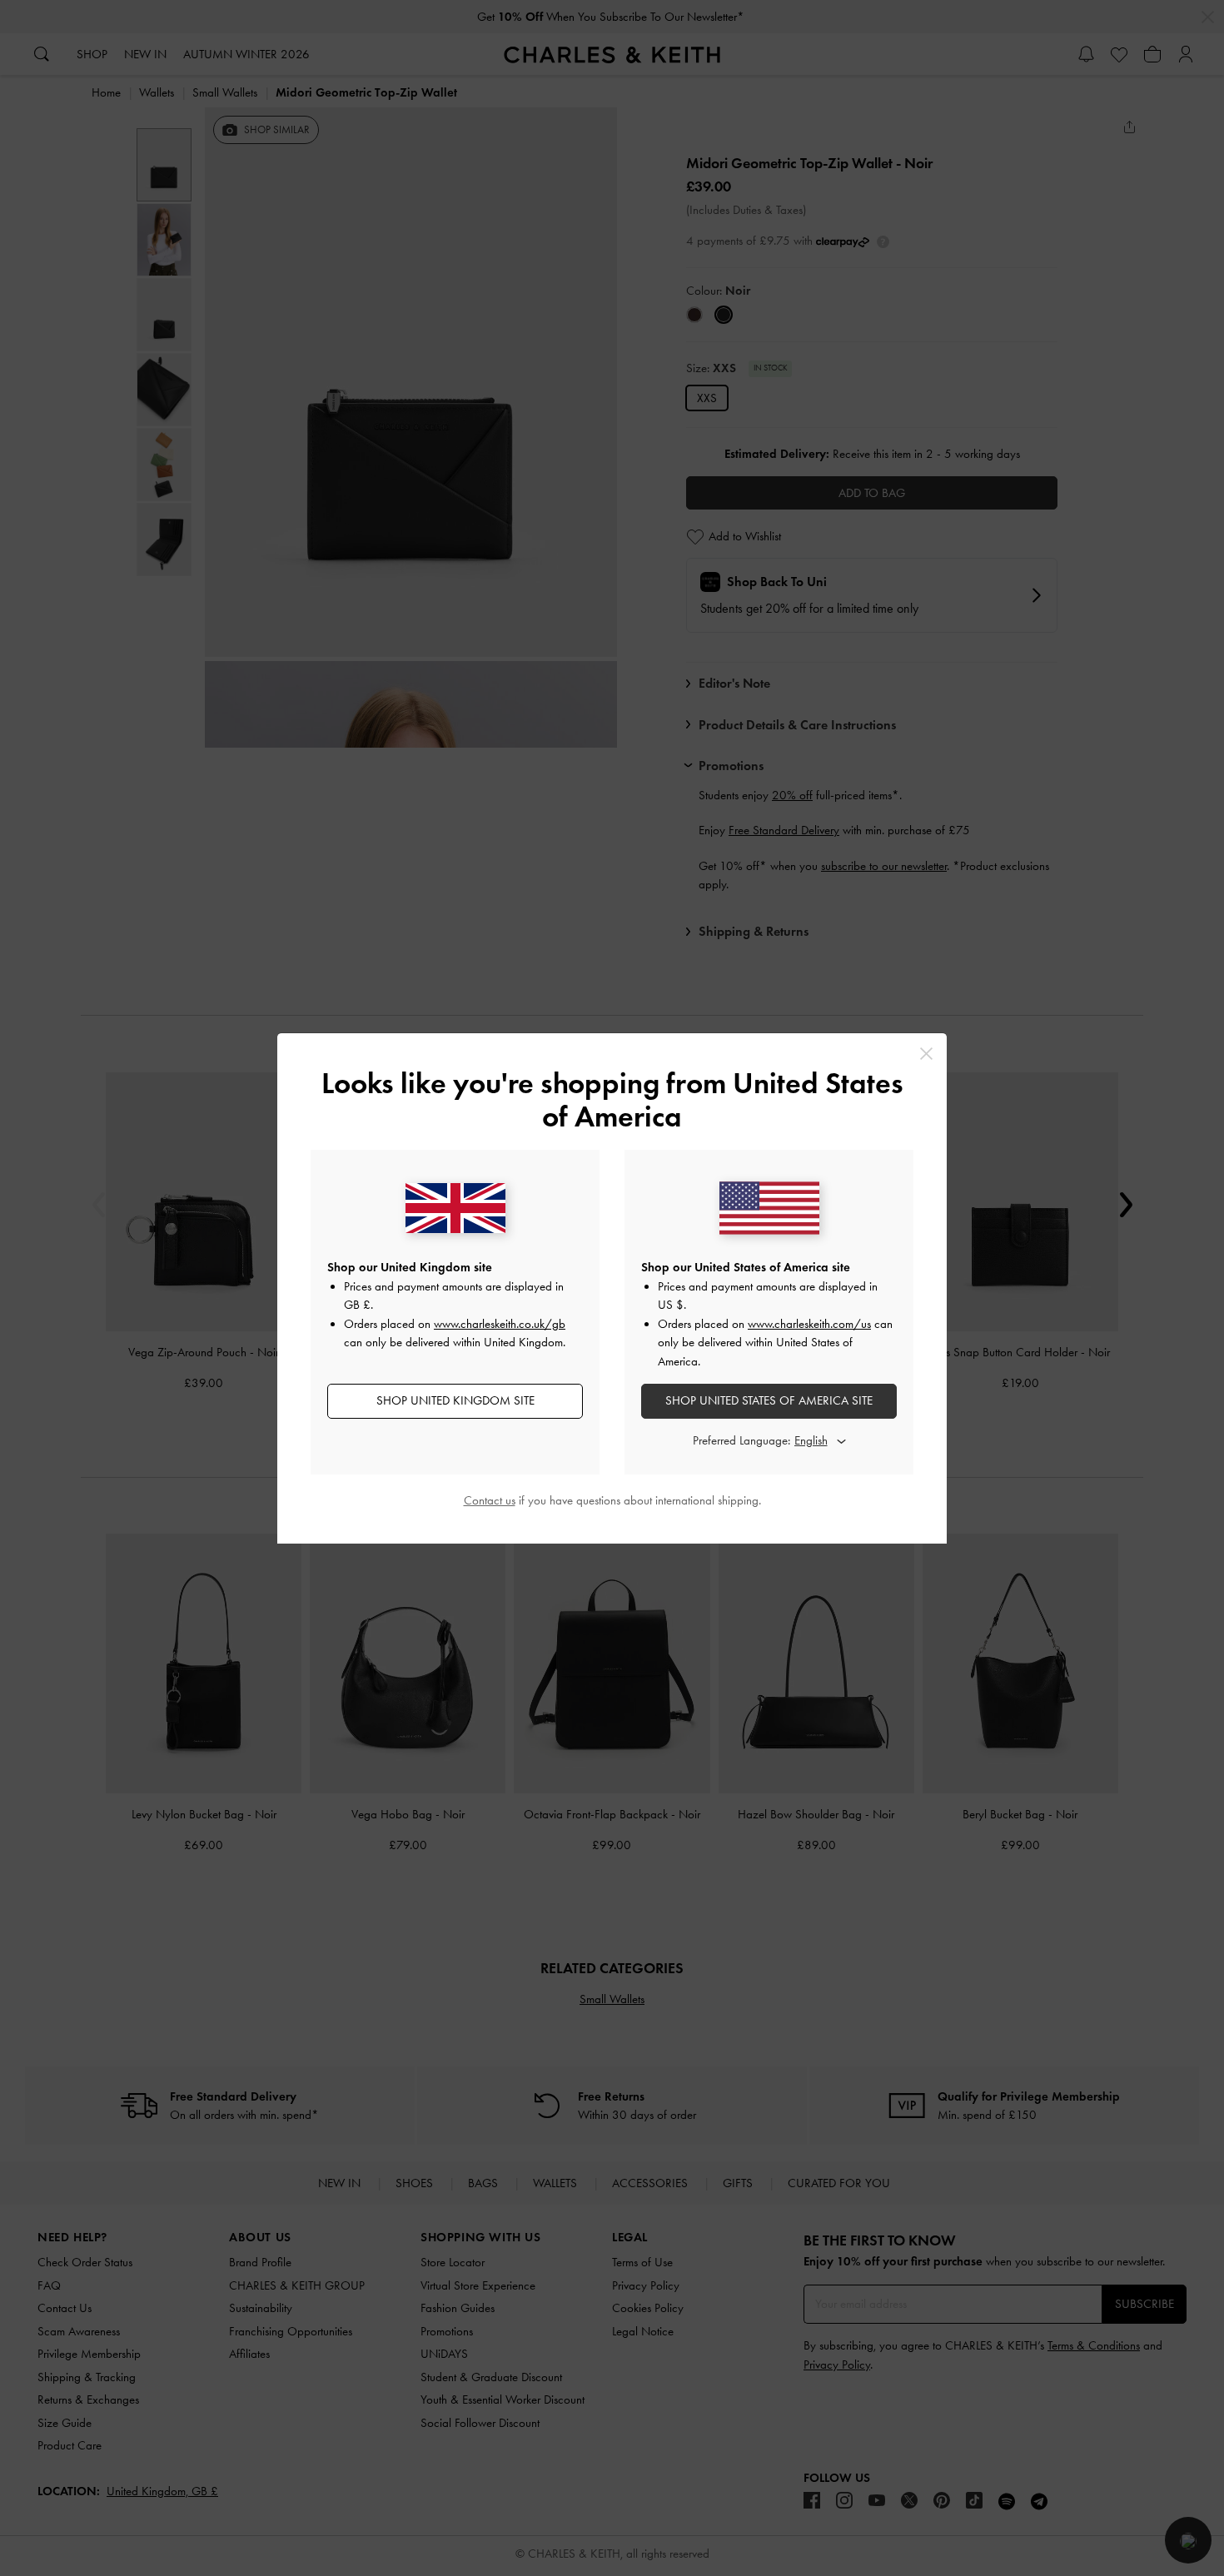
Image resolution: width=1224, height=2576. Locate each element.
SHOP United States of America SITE (769, 1400)
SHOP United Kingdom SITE (455, 1400)
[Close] (926, 1054)
